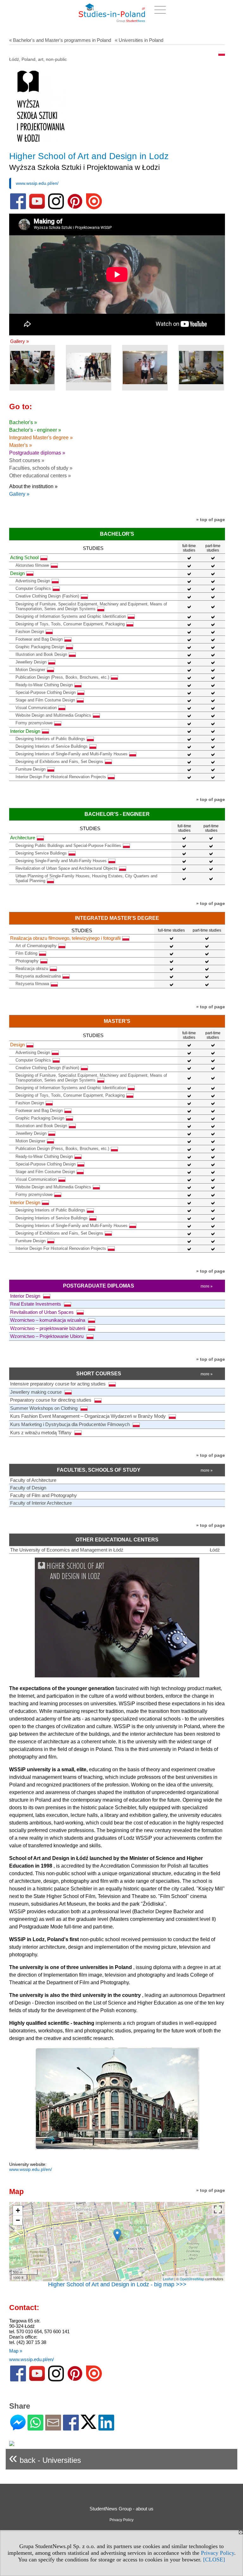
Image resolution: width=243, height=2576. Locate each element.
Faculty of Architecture (33, 1480)
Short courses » (27, 460)
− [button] (18, 2220)
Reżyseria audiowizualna (38, 976)
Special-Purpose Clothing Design (46, 692)
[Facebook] (71, 2428)
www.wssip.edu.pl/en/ (37, 183)
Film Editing (26, 953)
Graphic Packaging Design (40, 647)
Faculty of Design (28, 1488)
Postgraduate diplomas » (37, 453)
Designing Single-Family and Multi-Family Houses (61, 861)
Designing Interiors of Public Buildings (50, 739)
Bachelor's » (23, 422)
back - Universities (45, 2458)
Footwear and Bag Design (39, 639)
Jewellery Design (31, 662)
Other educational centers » (40, 476)
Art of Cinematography (36, 946)
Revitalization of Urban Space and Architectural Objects (66, 868)
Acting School (24, 557)
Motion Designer (30, 670)
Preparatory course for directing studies (51, 1400)
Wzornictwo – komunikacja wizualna (48, 1320)
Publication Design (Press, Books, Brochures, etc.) (62, 677)
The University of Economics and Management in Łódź (67, 1550)
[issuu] (94, 208)
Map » (16, 2351)
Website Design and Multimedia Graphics (53, 715)
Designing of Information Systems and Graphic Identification (71, 616)
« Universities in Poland (139, 40)
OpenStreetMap (192, 2279)
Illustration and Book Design (41, 654)
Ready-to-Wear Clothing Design (44, 685)
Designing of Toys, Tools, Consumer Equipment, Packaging (70, 624)
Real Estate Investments (36, 1304)
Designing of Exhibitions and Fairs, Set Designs (59, 762)
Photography (27, 961)
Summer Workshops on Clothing (44, 1408)
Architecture (23, 838)
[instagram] (56, 208)
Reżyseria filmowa (32, 984)
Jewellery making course (37, 1392)
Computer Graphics (33, 588)
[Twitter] (89, 2426)
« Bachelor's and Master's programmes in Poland (60, 40)
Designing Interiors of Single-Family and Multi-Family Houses (72, 754)
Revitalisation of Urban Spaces (43, 1312)
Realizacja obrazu (32, 968)
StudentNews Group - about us (121, 2509)
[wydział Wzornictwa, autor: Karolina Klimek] (89, 368)
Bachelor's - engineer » (35, 430)
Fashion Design (30, 632)
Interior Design (25, 731)
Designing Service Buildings (41, 853)
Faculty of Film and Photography (44, 1495)
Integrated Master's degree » (41, 438)
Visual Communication (36, 708)
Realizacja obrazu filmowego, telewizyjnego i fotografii (65, 938)
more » (207, 1286)
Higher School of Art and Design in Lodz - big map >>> (117, 2284)
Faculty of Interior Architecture (41, 1503)
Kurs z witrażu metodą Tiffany (41, 1433)
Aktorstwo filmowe (32, 565)
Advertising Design (33, 581)
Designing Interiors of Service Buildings (52, 746)
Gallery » (19, 341)
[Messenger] (18, 2428)
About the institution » (33, 486)
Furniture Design (31, 769)
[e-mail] (53, 2428)
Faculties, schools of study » (41, 468)
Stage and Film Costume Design (45, 700)
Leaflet (168, 2279)
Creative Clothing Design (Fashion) (47, 596)
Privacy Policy (218, 2553)
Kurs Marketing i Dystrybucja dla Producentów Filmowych (71, 1424)
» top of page (211, 520)
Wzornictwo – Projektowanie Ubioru (47, 1336)
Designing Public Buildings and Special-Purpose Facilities (68, 846)
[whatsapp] (35, 2428)
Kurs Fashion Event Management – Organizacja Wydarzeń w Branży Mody (89, 1416)
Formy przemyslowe (34, 723)
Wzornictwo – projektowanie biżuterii (48, 1328)
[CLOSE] (214, 2560)
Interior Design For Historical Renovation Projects (61, 777)
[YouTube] (37, 208)
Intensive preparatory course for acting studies (59, 1384)
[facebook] (18, 208)
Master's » (21, 445)
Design (17, 573)
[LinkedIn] (106, 2428)
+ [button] (18, 2210)
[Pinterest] (75, 208)
